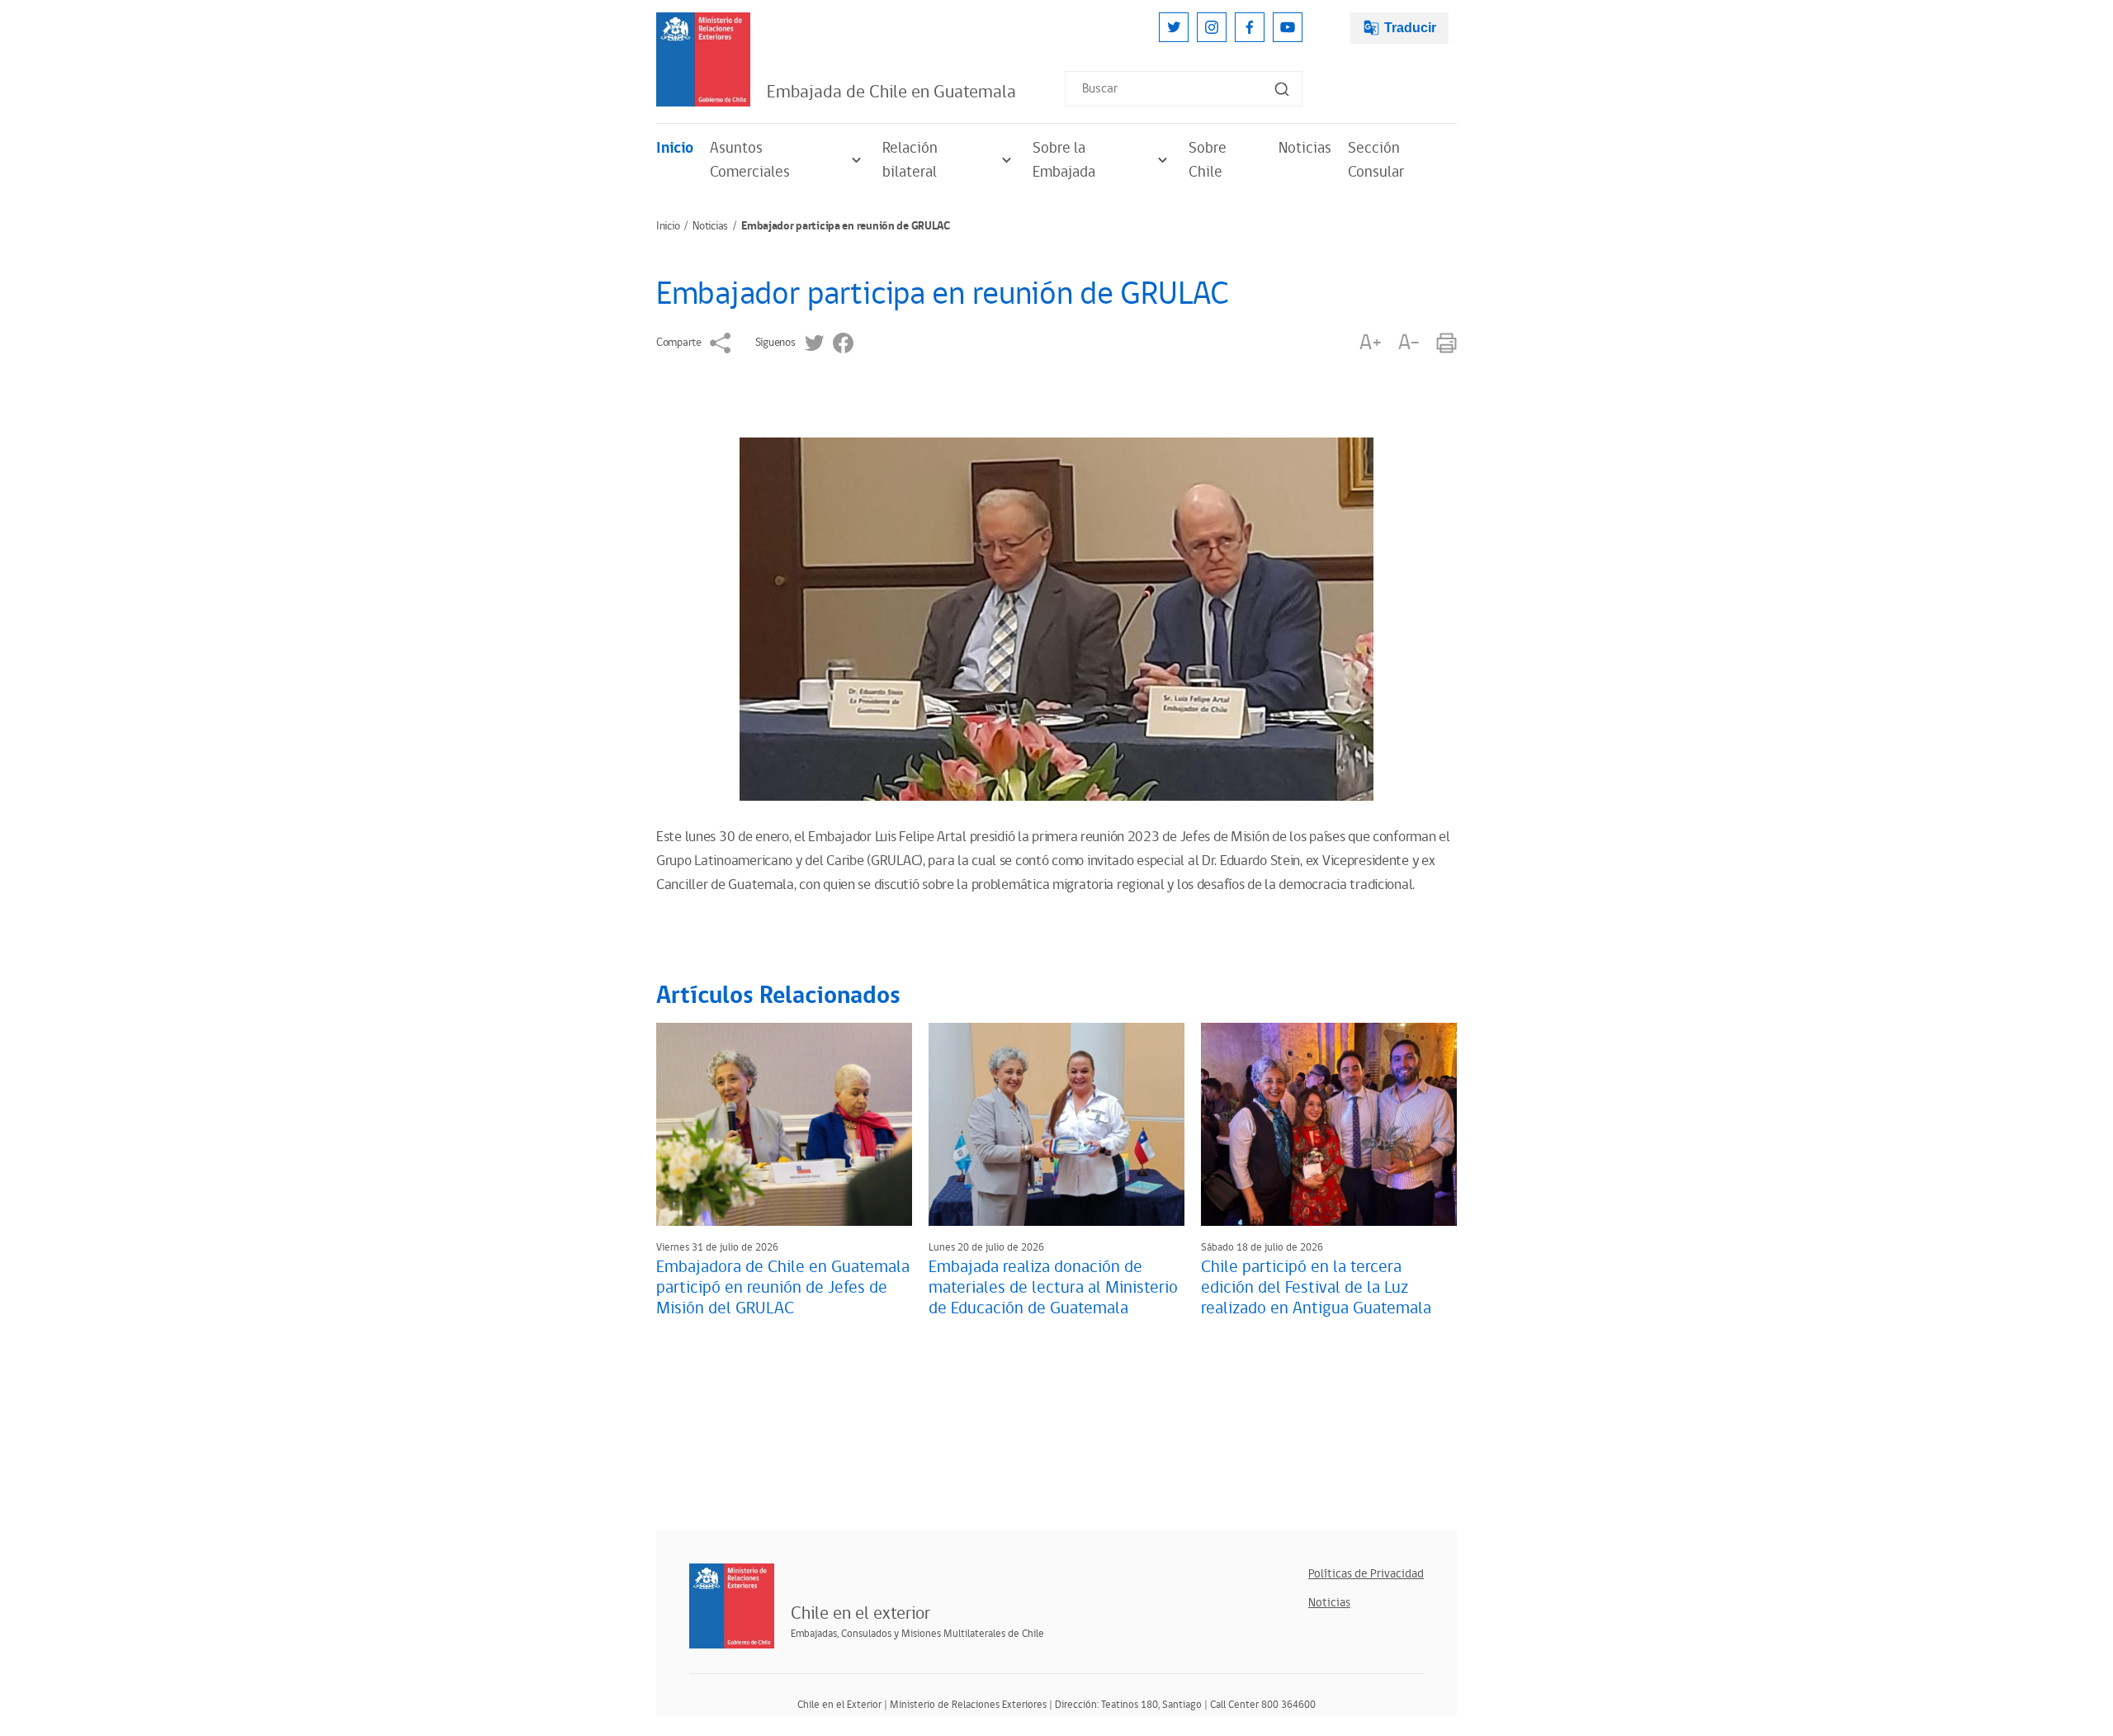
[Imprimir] (1446, 343)
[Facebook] (1250, 27)
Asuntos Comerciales (750, 160)
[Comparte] (720, 343)
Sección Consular (1376, 160)
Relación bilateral (910, 160)
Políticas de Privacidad (1366, 1574)
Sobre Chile (1208, 160)
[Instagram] (1212, 27)
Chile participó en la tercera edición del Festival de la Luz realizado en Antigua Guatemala (1316, 1288)
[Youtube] (1288, 27)
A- (1409, 343)
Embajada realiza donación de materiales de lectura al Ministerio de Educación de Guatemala (1053, 1288)
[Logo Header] (703, 59)
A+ (1370, 343)
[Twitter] (1174, 27)
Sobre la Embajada (1064, 160)
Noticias (1305, 148)
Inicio (675, 148)
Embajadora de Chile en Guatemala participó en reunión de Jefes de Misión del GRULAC (783, 1288)
